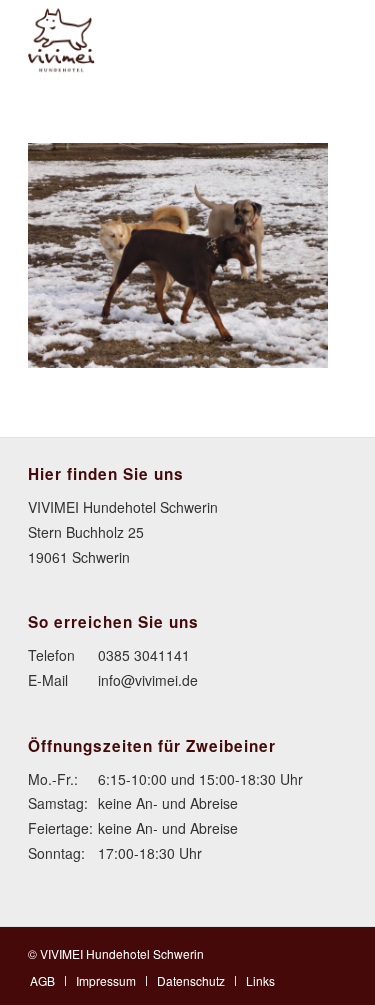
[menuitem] (42, 980)
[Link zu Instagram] (332, 952)
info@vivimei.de (148, 680)
